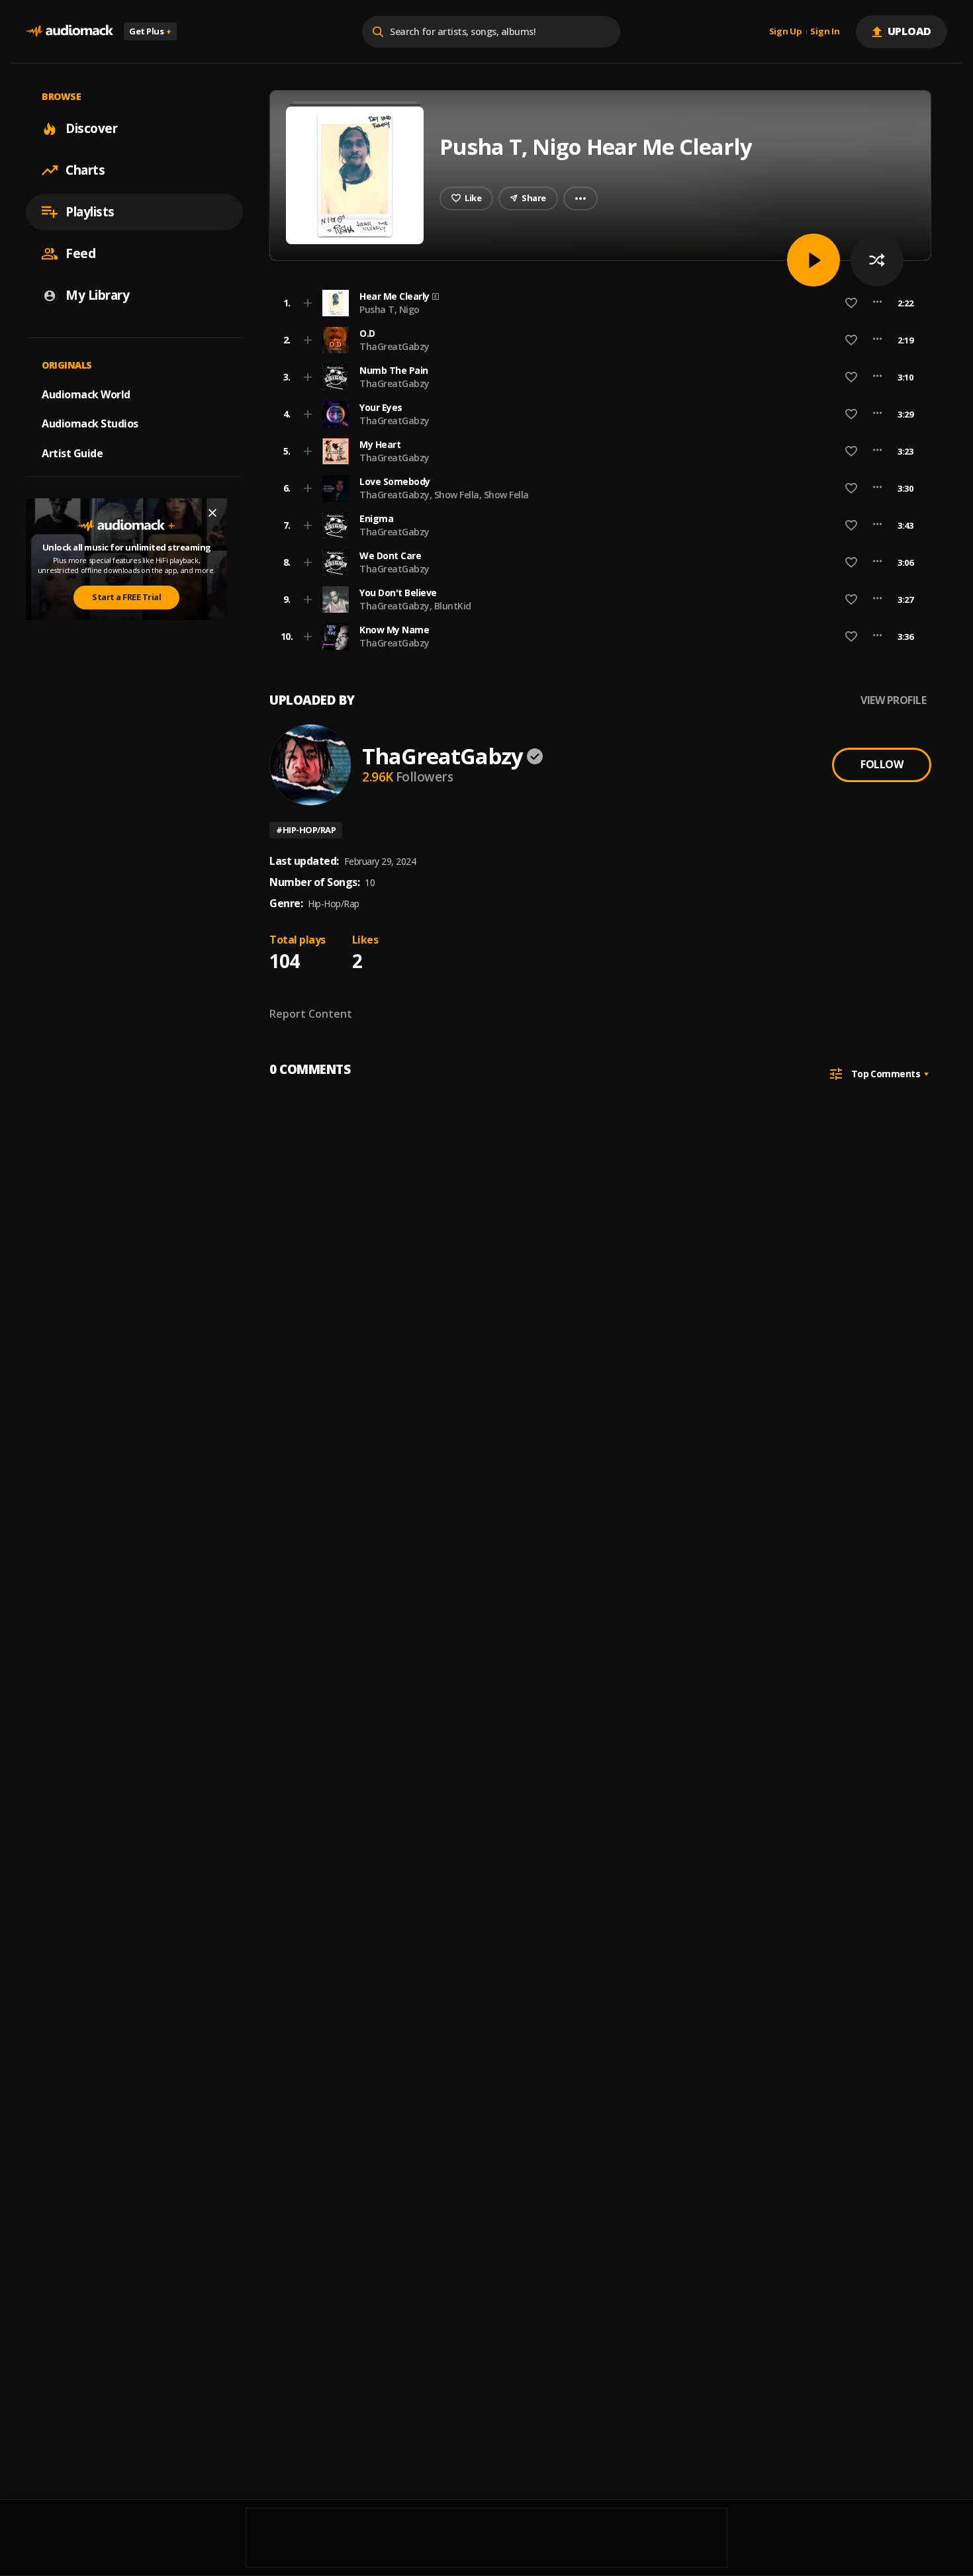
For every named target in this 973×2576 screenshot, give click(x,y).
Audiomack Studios (90, 423)
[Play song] (813, 260)
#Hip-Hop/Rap (306, 830)
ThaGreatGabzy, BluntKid (415, 606)
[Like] (851, 303)
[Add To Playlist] (308, 303)
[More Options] (877, 303)
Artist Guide (72, 453)
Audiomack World (86, 394)
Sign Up (786, 32)
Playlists (90, 212)
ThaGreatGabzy (394, 346)
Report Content (311, 1014)
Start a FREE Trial (126, 597)
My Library (97, 295)
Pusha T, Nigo (390, 309)
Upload (910, 31)
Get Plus (150, 31)
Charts (85, 170)
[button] (596, 303)
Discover (91, 128)
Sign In (825, 32)
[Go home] (69, 31)
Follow (882, 764)
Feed (80, 253)
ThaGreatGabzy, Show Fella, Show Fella (444, 495)
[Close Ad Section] (212, 513)
